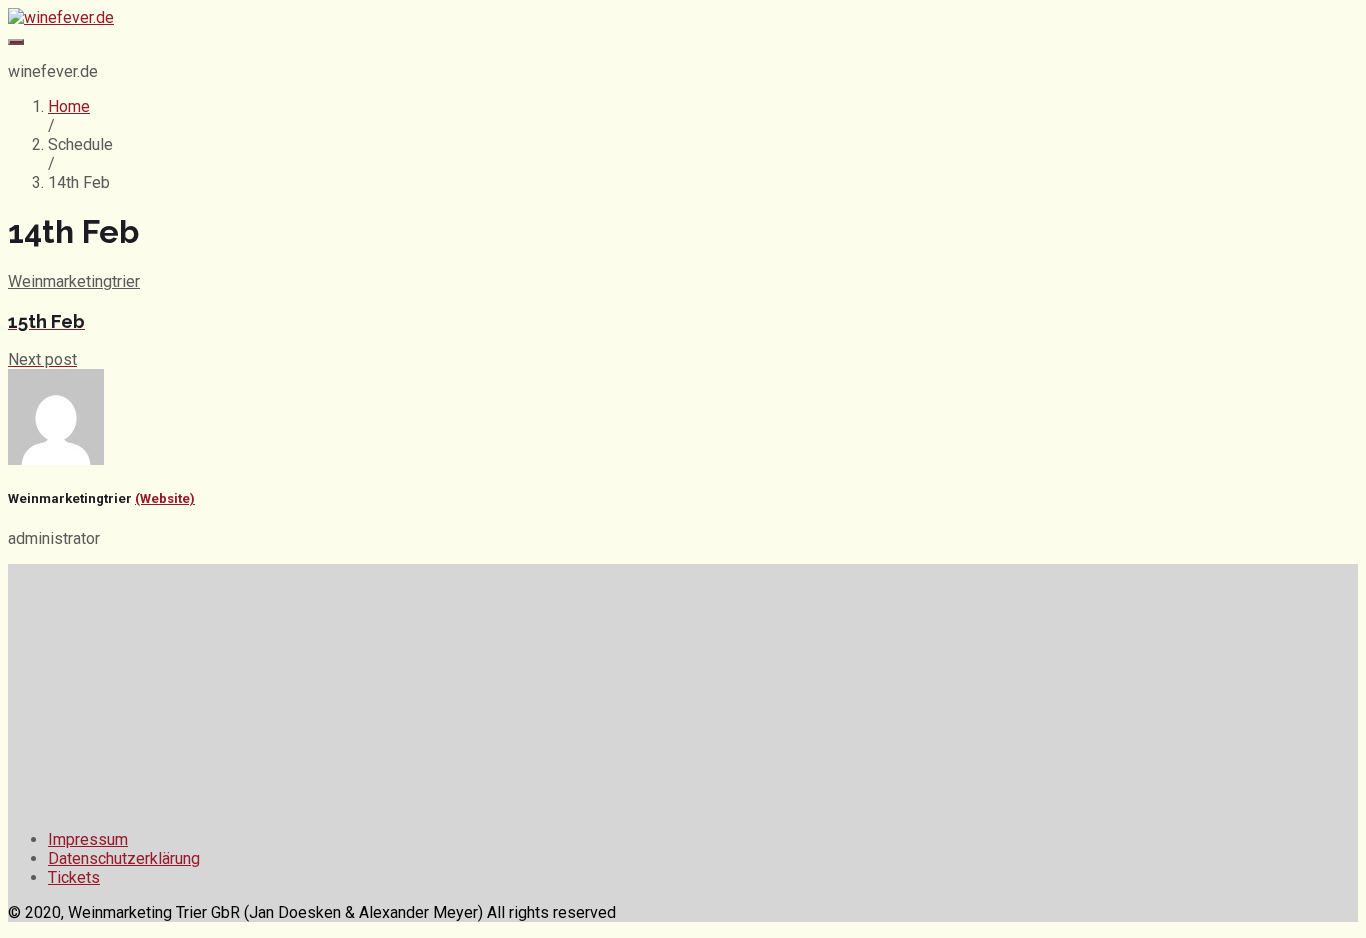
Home (69, 106)
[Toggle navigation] (16, 42)
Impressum (88, 839)
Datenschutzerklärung (124, 858)
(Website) (165, 498)
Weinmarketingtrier (74, 281)
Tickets (74, 877)
